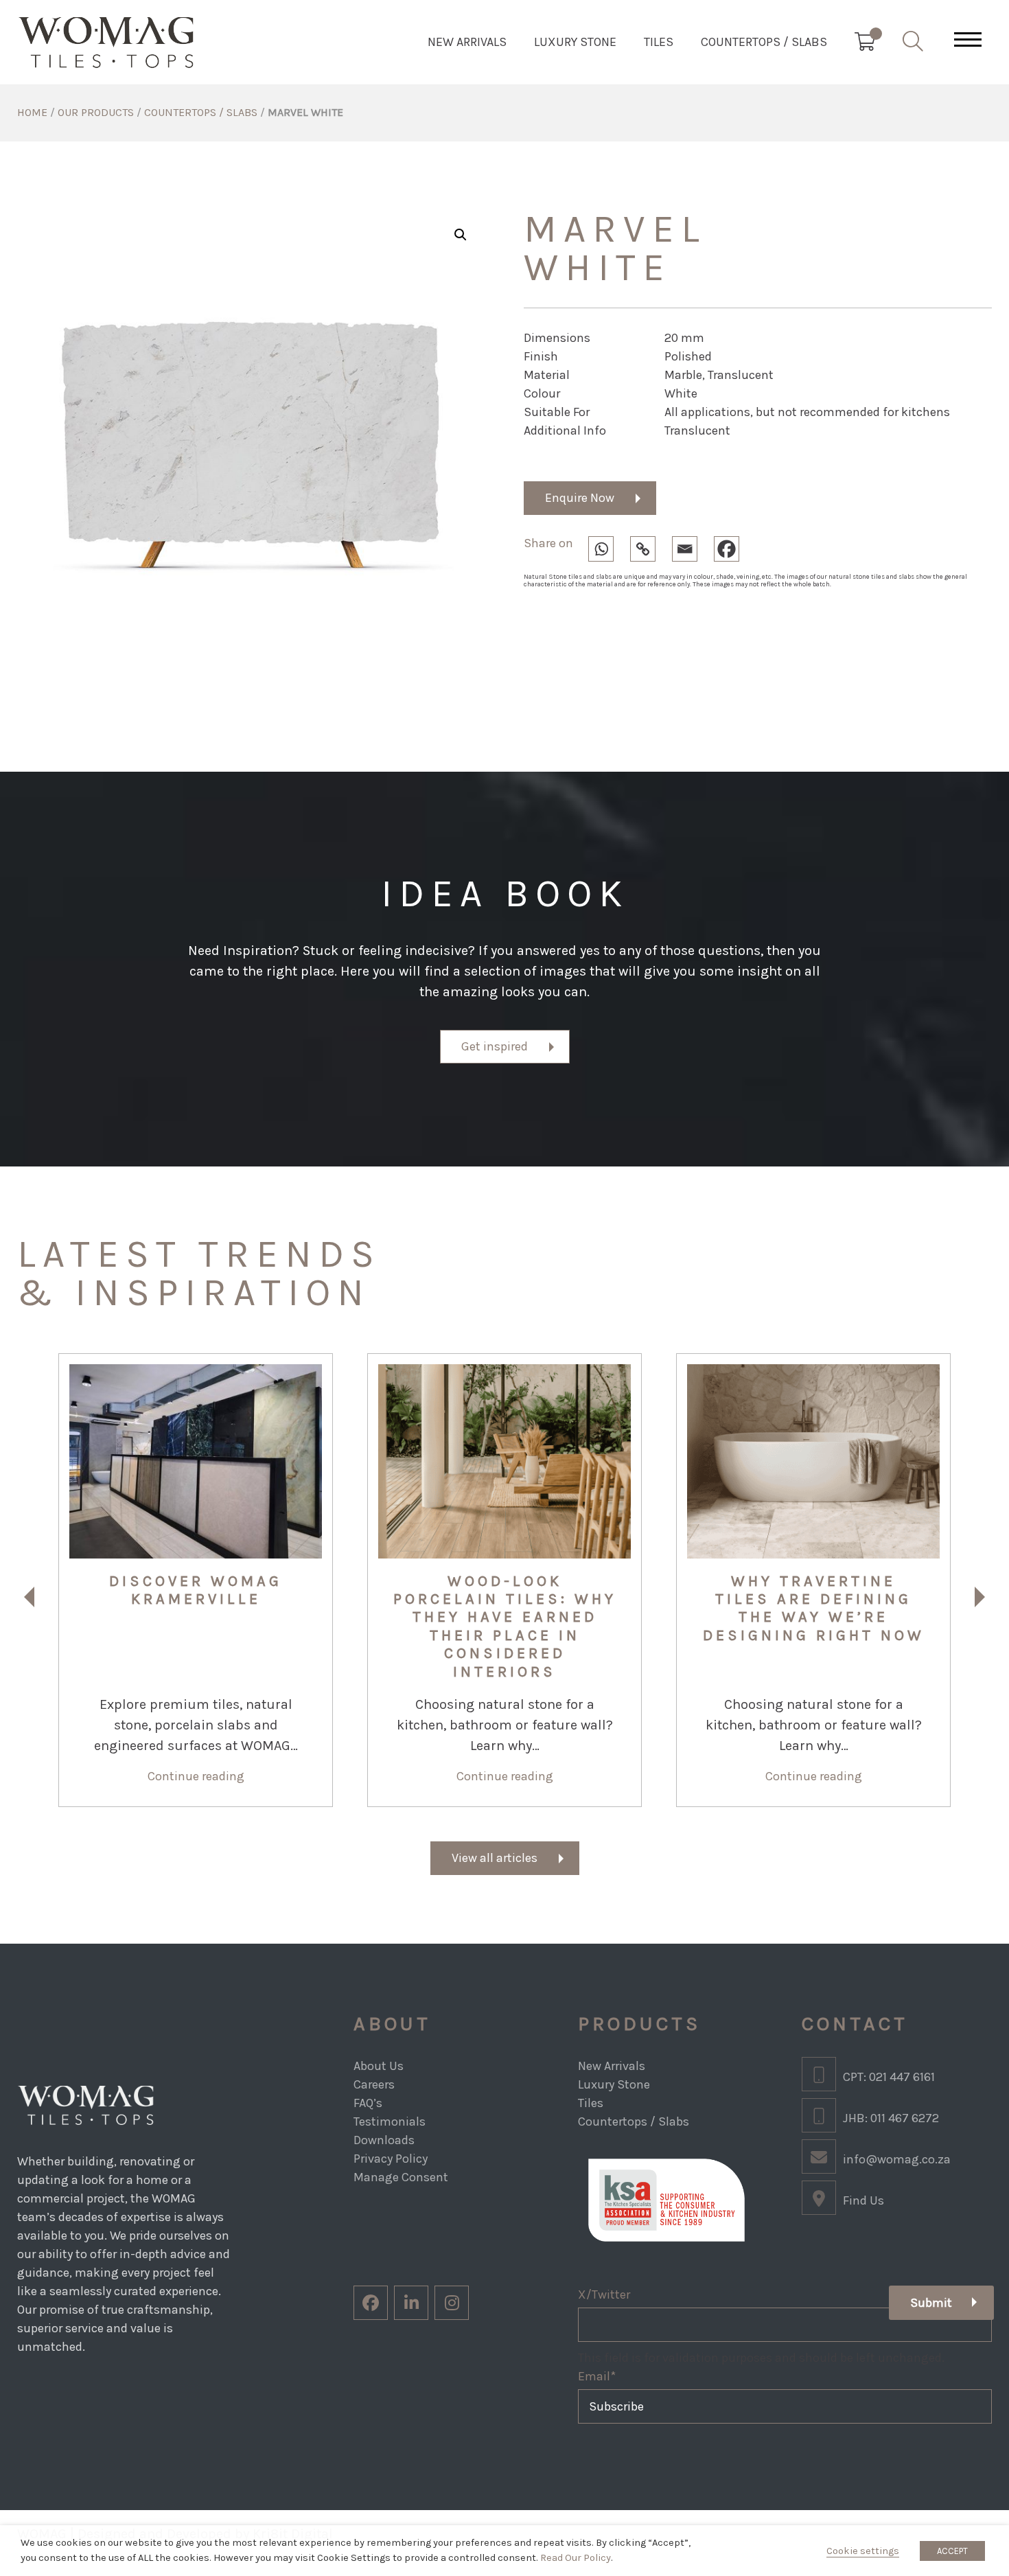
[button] (461, 235)
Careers (374, 2084)
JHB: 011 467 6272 (891, 2118)
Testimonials (390, 2121)
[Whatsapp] (608, 546)
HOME (32, 112)
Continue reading (196, 1776)
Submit (931, 2303)
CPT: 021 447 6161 (889, 2077)
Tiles (659, 42)
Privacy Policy (391, 2159)
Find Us (863, 2200)
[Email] (692, 546)
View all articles (495, 1858)
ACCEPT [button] (952, 2551)
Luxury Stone (575, 42)
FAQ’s (368, 2103)
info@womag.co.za (897, 2159)
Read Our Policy (576, 2558)
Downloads (384, 2140)
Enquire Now (580, 498)
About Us (379, 2066)
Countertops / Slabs (764, 42)
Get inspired (495, 1046)
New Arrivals (467, 42)
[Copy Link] (650, 546)
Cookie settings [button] (863, 2551)
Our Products (96, 112)
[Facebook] (733, 546)
